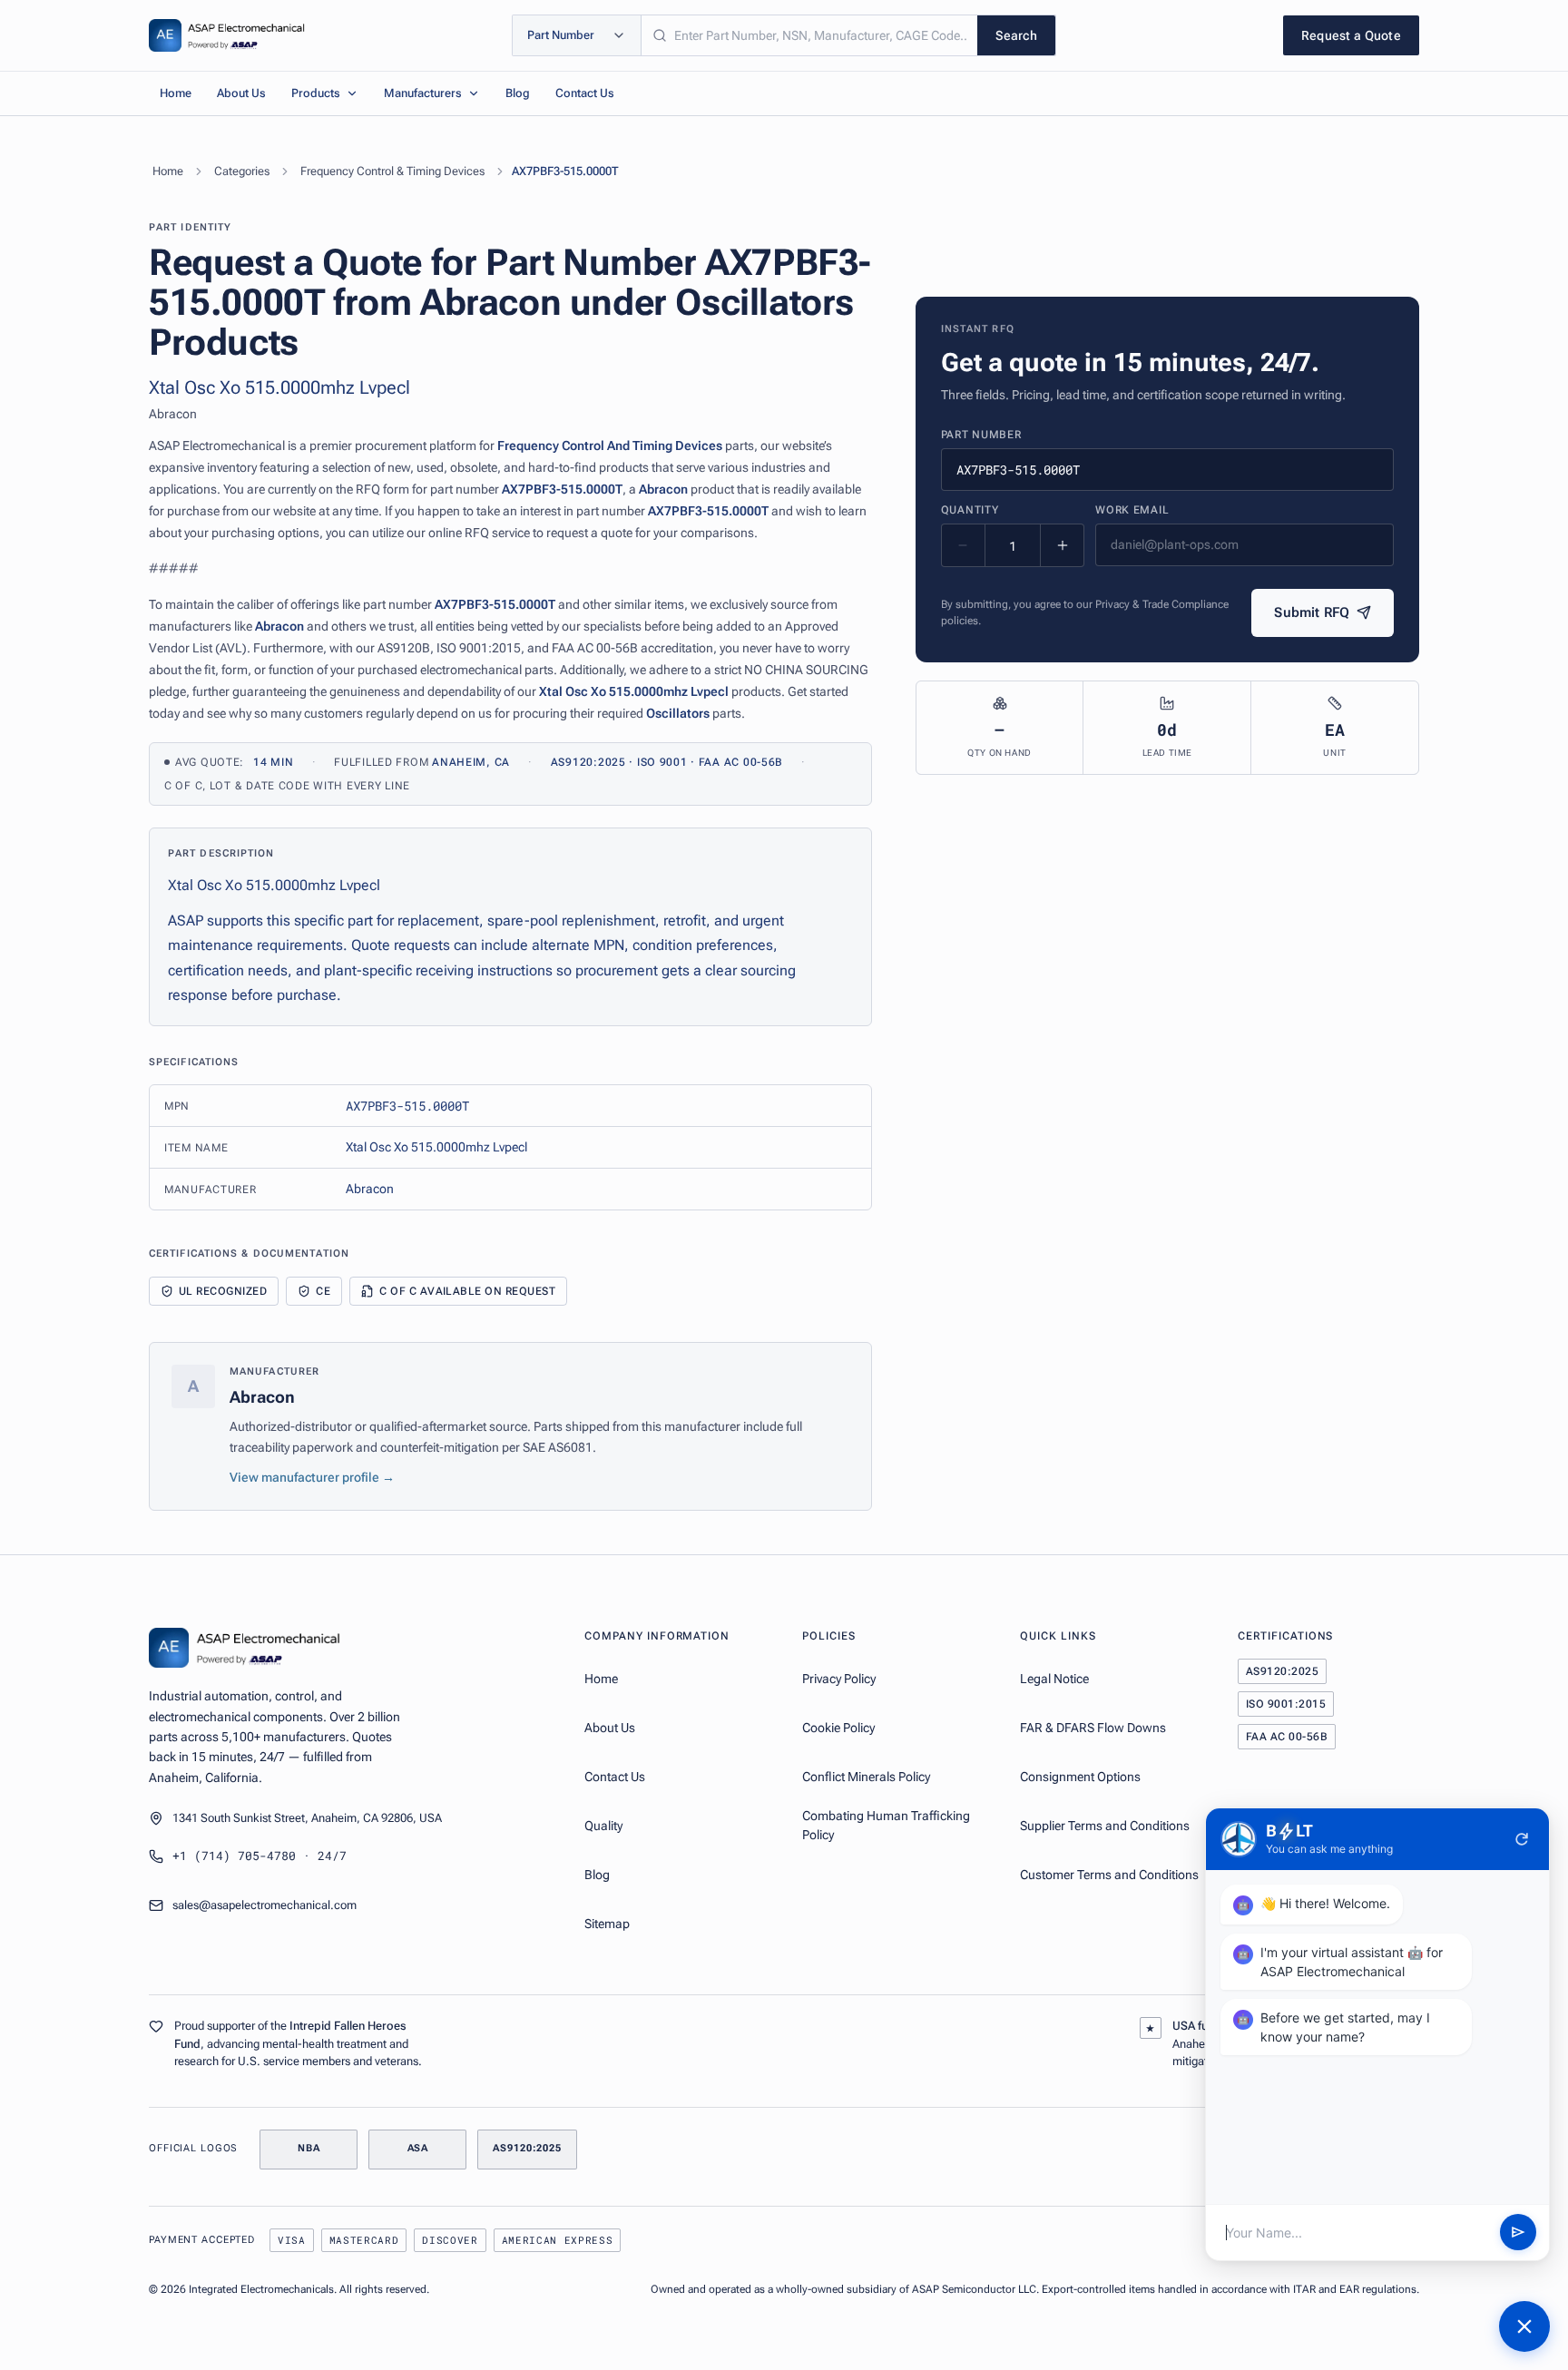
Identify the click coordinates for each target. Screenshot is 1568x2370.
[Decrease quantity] (964, 545)
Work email (1132, 510)
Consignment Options (1080, 1777)
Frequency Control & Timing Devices (392, 171)
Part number (981, 435)
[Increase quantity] (1062, 545)
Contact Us (585, 93)
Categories (242, 171)
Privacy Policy (839, 1679)
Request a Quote (1351, 35)
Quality (603, 1826)
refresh (1522, 1839)
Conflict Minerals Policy (866, 1777)
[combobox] (809, 35)
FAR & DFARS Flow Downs (1093, 1728)
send (1518, 2233)
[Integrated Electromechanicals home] (227, 35)
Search (1016, 35)
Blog (518, 93)
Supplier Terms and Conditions (1105, 1826)
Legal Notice (1054, 1679)
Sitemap (607, 1924)
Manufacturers (423, 93)
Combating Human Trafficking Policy (886, 1825)
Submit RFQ (1312, 612)
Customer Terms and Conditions (1109, 1875)
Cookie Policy (838, 1728)
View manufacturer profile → (312, 1477)
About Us (241, 93)
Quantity (970, 510)
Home (176, 93)
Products (316, 93)
